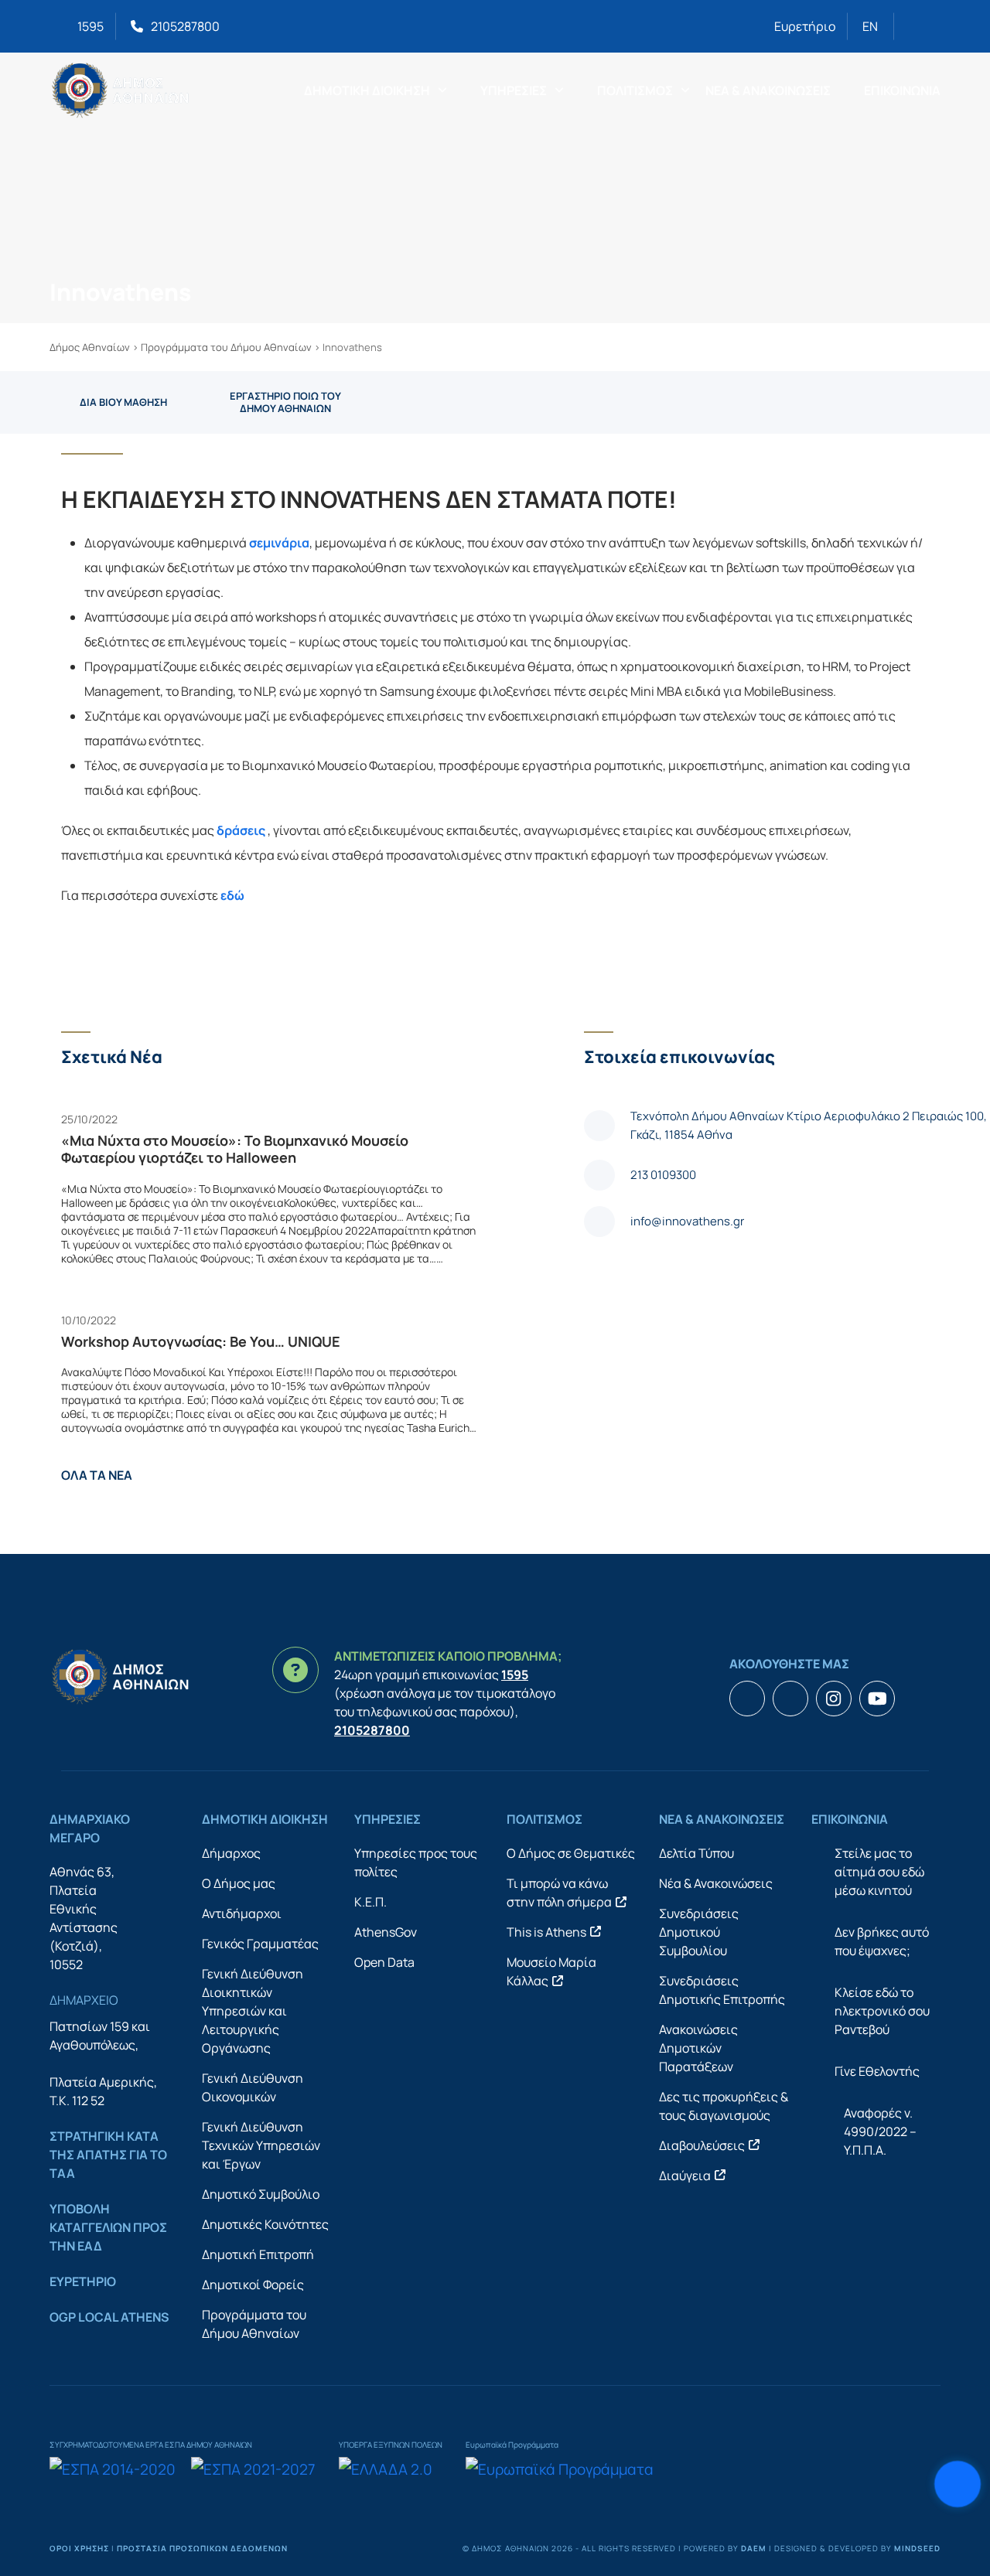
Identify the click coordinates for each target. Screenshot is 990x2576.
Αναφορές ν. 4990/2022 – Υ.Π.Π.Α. (880, 2131)
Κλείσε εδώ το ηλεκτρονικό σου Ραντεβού (882, 2011)
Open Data (384, 1962)
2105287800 (185, 26)
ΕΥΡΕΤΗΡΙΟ (83, 2281)
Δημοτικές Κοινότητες (265, 2224)
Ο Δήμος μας (239, 1883)
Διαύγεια (685, 2176)
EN (870, 26)
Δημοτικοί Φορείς (253, 2285)
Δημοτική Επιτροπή (258, 2254)
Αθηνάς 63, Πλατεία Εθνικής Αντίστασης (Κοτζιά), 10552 (84, 1918)
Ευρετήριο (805, 26)
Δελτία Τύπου (696, 1853)
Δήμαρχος (231, 1853)
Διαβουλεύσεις (702, 2145)
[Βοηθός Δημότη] (958, 2484)
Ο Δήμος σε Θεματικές (571, 1853)
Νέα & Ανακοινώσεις (716, 1883)
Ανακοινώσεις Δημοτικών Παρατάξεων (698, 2048)
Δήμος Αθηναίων (90, 347)
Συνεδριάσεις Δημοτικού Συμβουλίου (699, 1932)
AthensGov (386, 1932)
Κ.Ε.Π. (370, 1902)
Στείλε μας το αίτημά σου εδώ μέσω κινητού (879, 1872)
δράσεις (241, 830)
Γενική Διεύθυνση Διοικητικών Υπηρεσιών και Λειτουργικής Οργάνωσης (253, 2011)
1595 (90, 26)
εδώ (232, 895)
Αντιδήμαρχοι (242, 1913)
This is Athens (546, 1932)
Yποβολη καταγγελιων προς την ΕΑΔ (108, 2227)
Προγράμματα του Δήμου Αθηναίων (226, 347)
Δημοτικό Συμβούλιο (261, 2194)
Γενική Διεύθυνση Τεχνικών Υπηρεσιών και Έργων (261, 2145)
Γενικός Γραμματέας (260, 1944)
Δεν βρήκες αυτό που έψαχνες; (882, 1941)
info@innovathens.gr (687, 1221)
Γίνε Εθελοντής (877, 2071)
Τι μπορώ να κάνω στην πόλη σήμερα (559, 1893)
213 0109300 (663, 1175)
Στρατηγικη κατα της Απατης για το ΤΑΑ (108, 2155)
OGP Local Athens (109, 2317)
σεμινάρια (279, 543)
